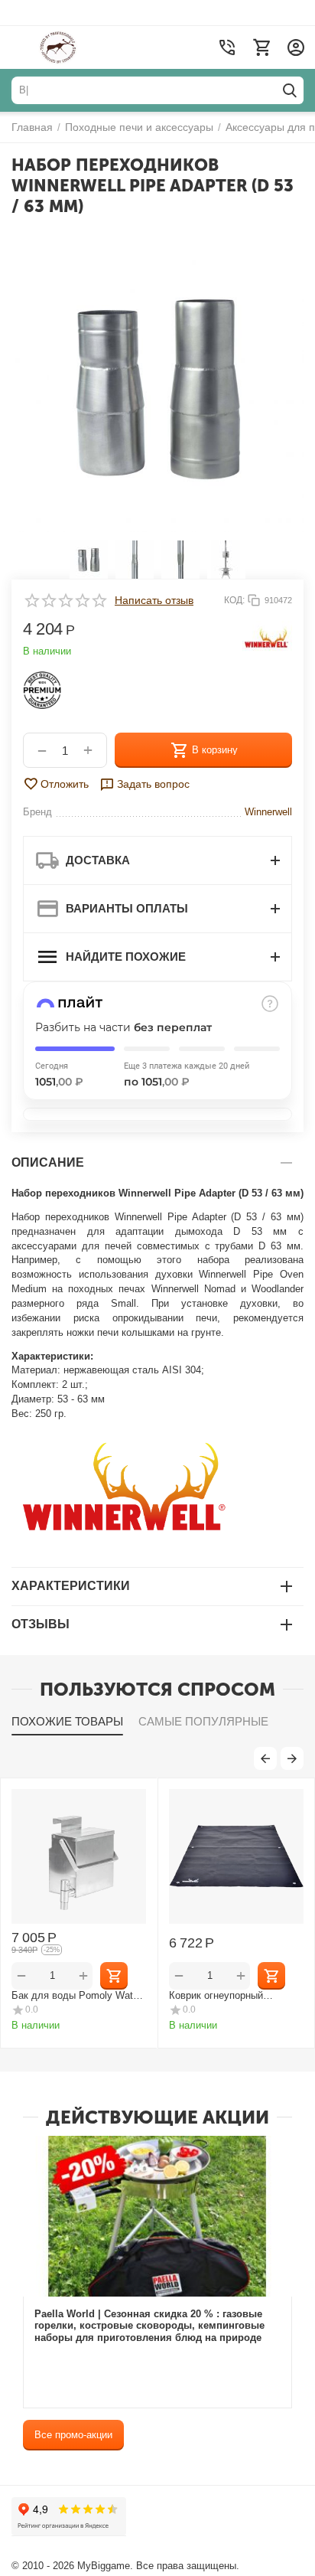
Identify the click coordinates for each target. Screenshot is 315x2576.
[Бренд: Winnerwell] (267, 639)
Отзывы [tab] (41, 1624)
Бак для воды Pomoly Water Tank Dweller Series (76, 1995)
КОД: (234, 600)
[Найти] (290, 90)
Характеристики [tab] (71, 1586)
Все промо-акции (73, 2435)
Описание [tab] (48, 1162)
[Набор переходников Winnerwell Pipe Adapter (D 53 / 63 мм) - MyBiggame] (157, 386)
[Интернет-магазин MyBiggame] (86, 47)
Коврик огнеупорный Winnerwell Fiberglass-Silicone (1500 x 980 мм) (236, 1995)
